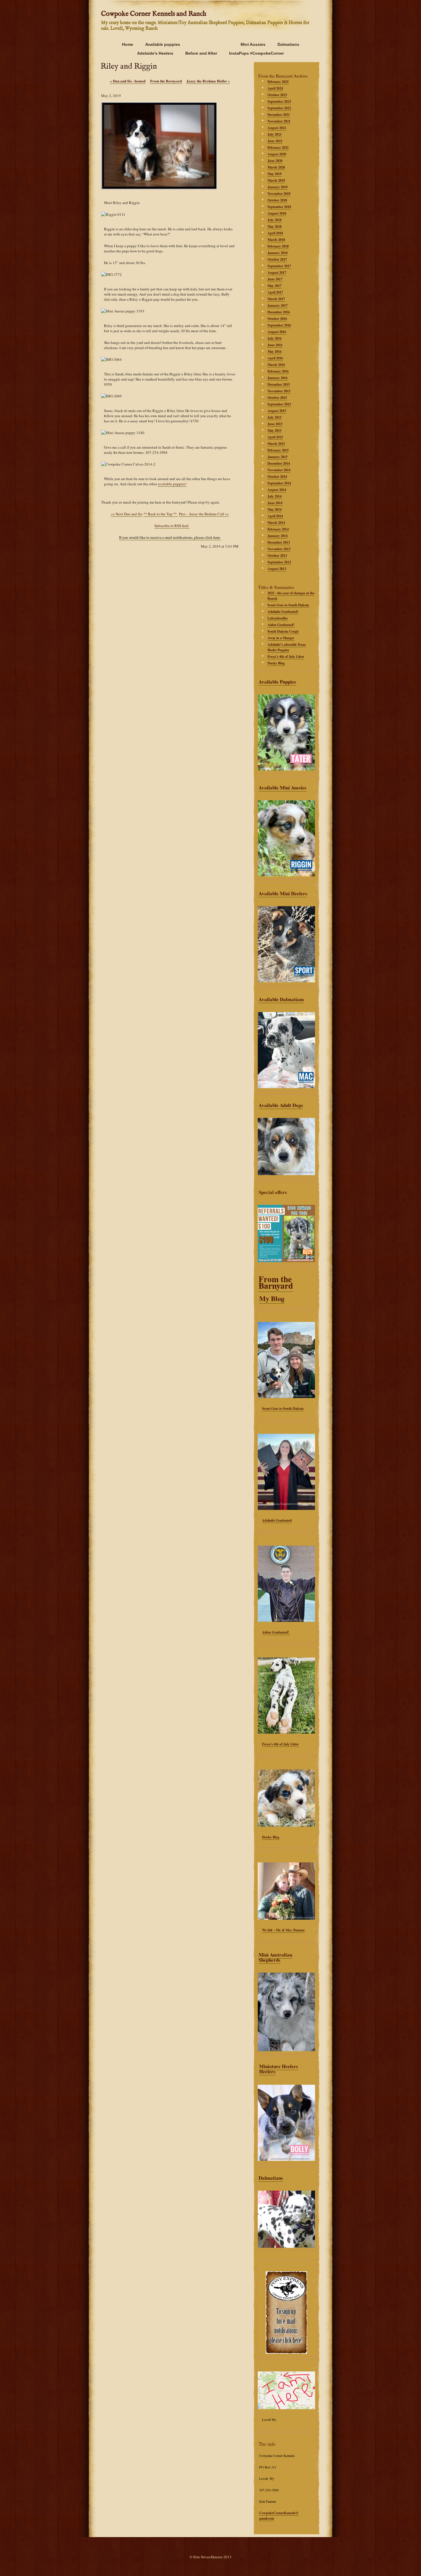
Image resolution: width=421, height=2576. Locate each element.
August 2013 (277, 569)
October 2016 (277, 319)
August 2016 (277, 332)
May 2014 (275, 509)
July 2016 (275, 338)
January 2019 (278, 187)
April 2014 (275, 516)
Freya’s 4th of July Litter (280, 1744)
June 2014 (275, 503)
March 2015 (276, 444)
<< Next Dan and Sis (127, 514)
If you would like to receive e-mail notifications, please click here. (170, 537)
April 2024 (275, 88)
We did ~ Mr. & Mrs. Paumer (283, 1930)
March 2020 (276, 167)
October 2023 (277, 95)
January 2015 (278, 457)
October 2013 (277, 556)
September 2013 (279, 562)
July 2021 (275, 134)
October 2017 (277, 259)
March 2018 (276, 240)
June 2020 (275, 161)
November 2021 (279, 121)
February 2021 (278, 147)
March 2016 (276, 365)
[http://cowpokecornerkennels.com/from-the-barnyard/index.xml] (152, 526)
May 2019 (275, 174)
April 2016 (275, 358)
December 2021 (279, 115)
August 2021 (277, 128)
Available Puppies (277, 682)
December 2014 (279, 463)
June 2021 (275, 141)
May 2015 (275, 430)
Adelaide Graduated (277, 1520)
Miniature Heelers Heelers (279, 2069)
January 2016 (278, 378)
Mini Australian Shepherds (275, 1957)
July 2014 (275, 496)
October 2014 (277, 477)
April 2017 (275, 292)
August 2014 (277, 490)
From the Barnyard (276, 1282)
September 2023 (279, 101)
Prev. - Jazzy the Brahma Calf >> (204, 514)
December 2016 (279, 312)
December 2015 (279, 384)
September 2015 (279, 404)
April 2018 (275, 233)
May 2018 (275, 226)
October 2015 (277, 398)
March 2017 (276, 299)
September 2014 (279, 483)
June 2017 (275, 279)
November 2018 (279, 194)
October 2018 (277, 200)
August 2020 (277, 154)
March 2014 (276, 523)
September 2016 (279, 325)
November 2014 (279, 470)
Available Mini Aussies (283, 788)
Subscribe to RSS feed (171, 526)
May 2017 (275, 286)
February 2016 (278, 371)
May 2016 (275, 352)
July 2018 (275, 220)
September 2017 (279, 266)
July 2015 (275, 417)
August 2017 (277, 273)
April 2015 (275, 437)
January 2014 (278, 536)
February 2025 (278, 82)
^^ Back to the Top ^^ (160, 514)
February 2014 (278, 529)
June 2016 (275, 345)
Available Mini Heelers (283, 893)
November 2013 (279, 549)
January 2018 (278, 253)
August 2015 (277, 411)
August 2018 (277, 213)
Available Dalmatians (281, 999)
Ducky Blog (271, 1837)
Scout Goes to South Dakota (283, 1408)
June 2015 (275, 424)
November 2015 (279, 391)
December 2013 (279, 542)
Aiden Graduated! (276, 1632)
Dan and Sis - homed (128, 81)
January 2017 (278, 305)
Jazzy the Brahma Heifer (208, 81)
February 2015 (278, 450)
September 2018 (279, 207)
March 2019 (276, 180)
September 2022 (279, 108)
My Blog (272, 1298)
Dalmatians (271, 2178)
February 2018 (278, 246)
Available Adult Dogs (281, 1105)
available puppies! (172, 484)
